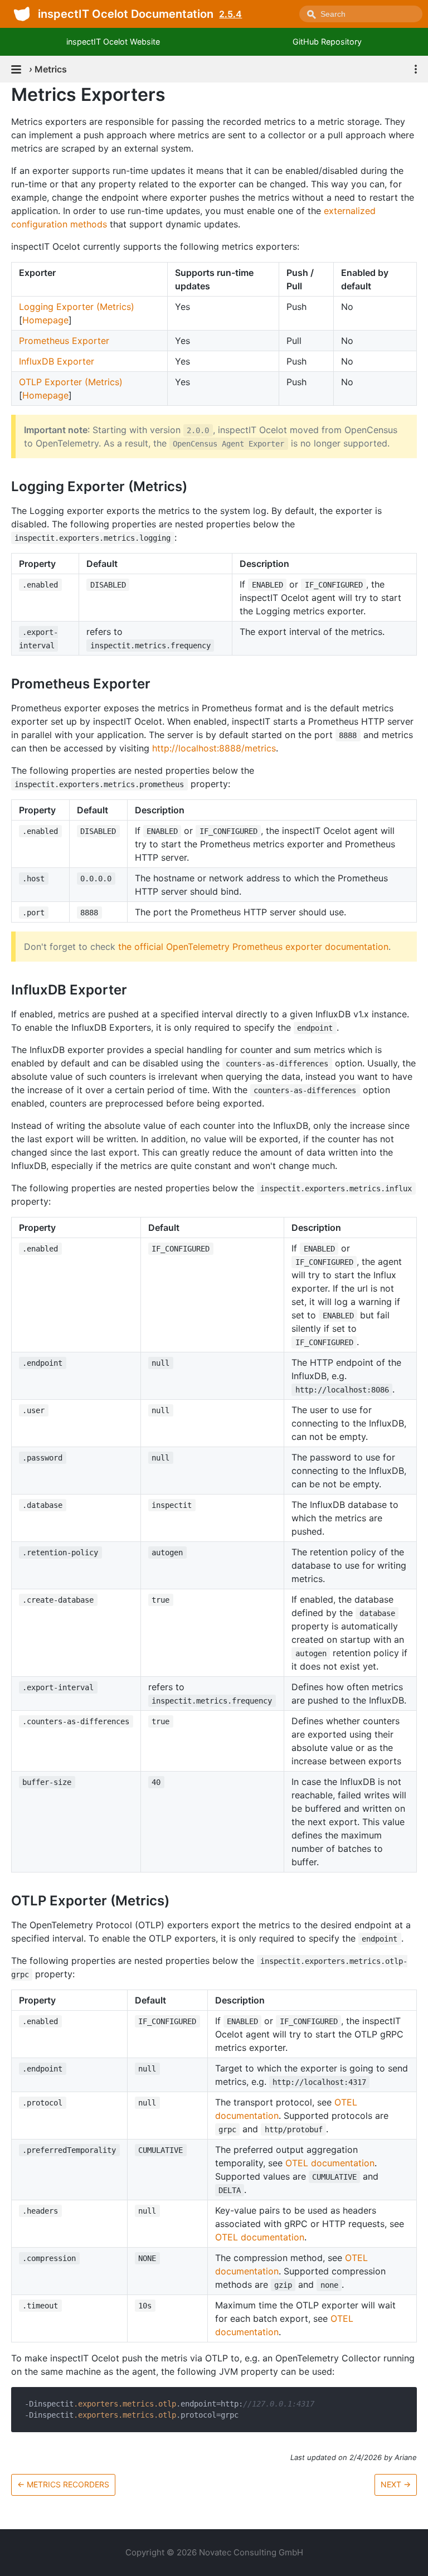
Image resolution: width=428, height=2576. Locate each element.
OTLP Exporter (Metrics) (71, 382)
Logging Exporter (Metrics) (77, 307)
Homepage (45, 320)
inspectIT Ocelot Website (113, 42)
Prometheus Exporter (64, 341)
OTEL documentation (330, 2163)
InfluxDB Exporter (57, 361)
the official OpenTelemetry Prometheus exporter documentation (253, 947)
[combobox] (361, 14)
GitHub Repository (327, 42)
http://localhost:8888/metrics (214, 748)
